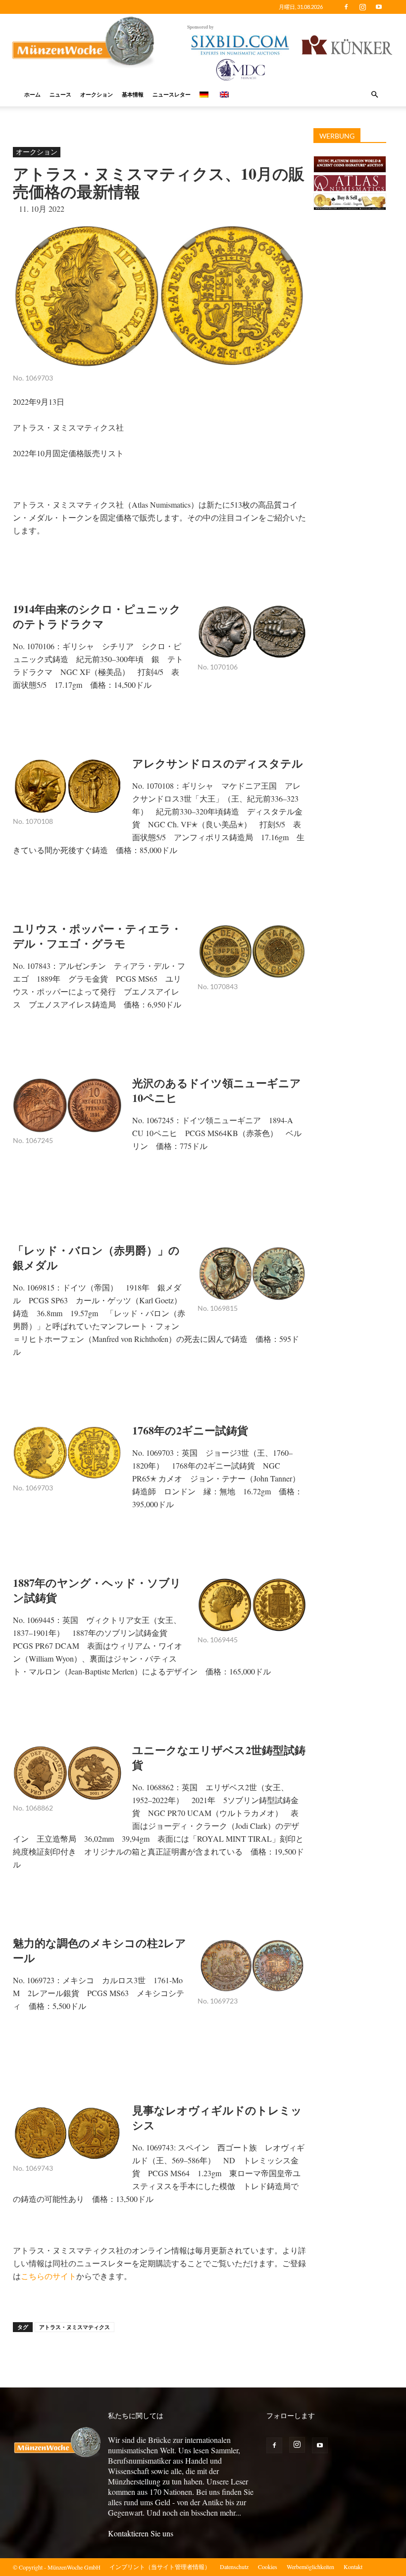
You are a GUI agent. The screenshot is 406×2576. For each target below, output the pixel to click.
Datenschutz (234, 2567)
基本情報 (133, 94)
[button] (374, 95)
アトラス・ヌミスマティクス (75, 2327)
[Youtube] (379, 7)
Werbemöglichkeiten (310, 2567)
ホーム (32, 94)
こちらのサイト (49, 2276)
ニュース (60, 94)
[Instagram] (362, 7)
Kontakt (353, 2567)
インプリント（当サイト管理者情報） (160, 2567)
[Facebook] (346, 7)
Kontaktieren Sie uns (141, 2533)
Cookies (268, 2567)
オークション (97, 94)
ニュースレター (172, 94)
